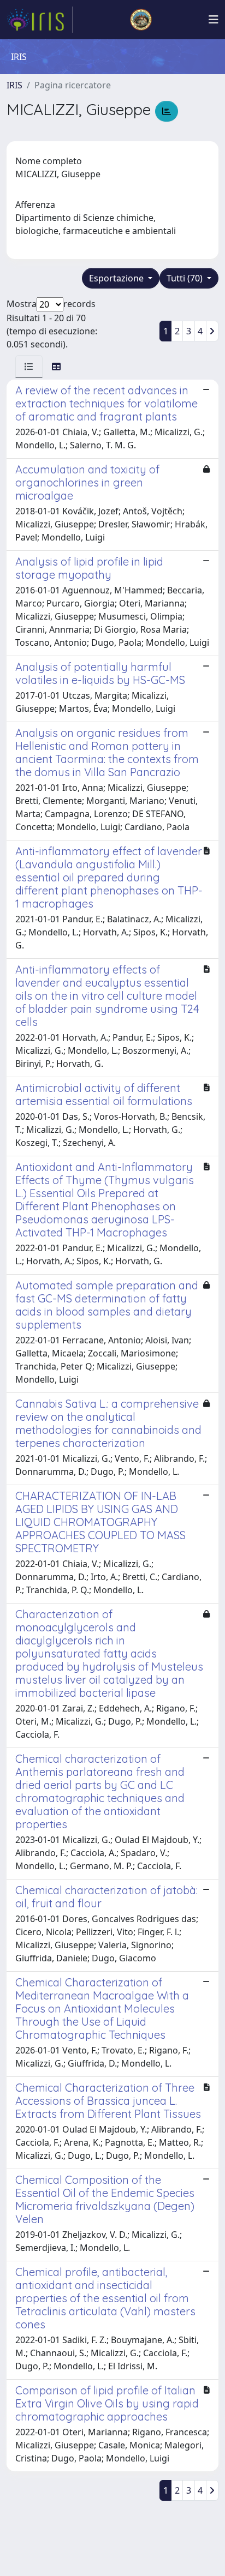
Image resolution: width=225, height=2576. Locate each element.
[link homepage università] (141, 20)
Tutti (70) (186, 278)
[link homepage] (40, 20)
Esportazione (117, 278)
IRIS (14, 85)
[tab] (29, 367)
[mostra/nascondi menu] (214, 20)
